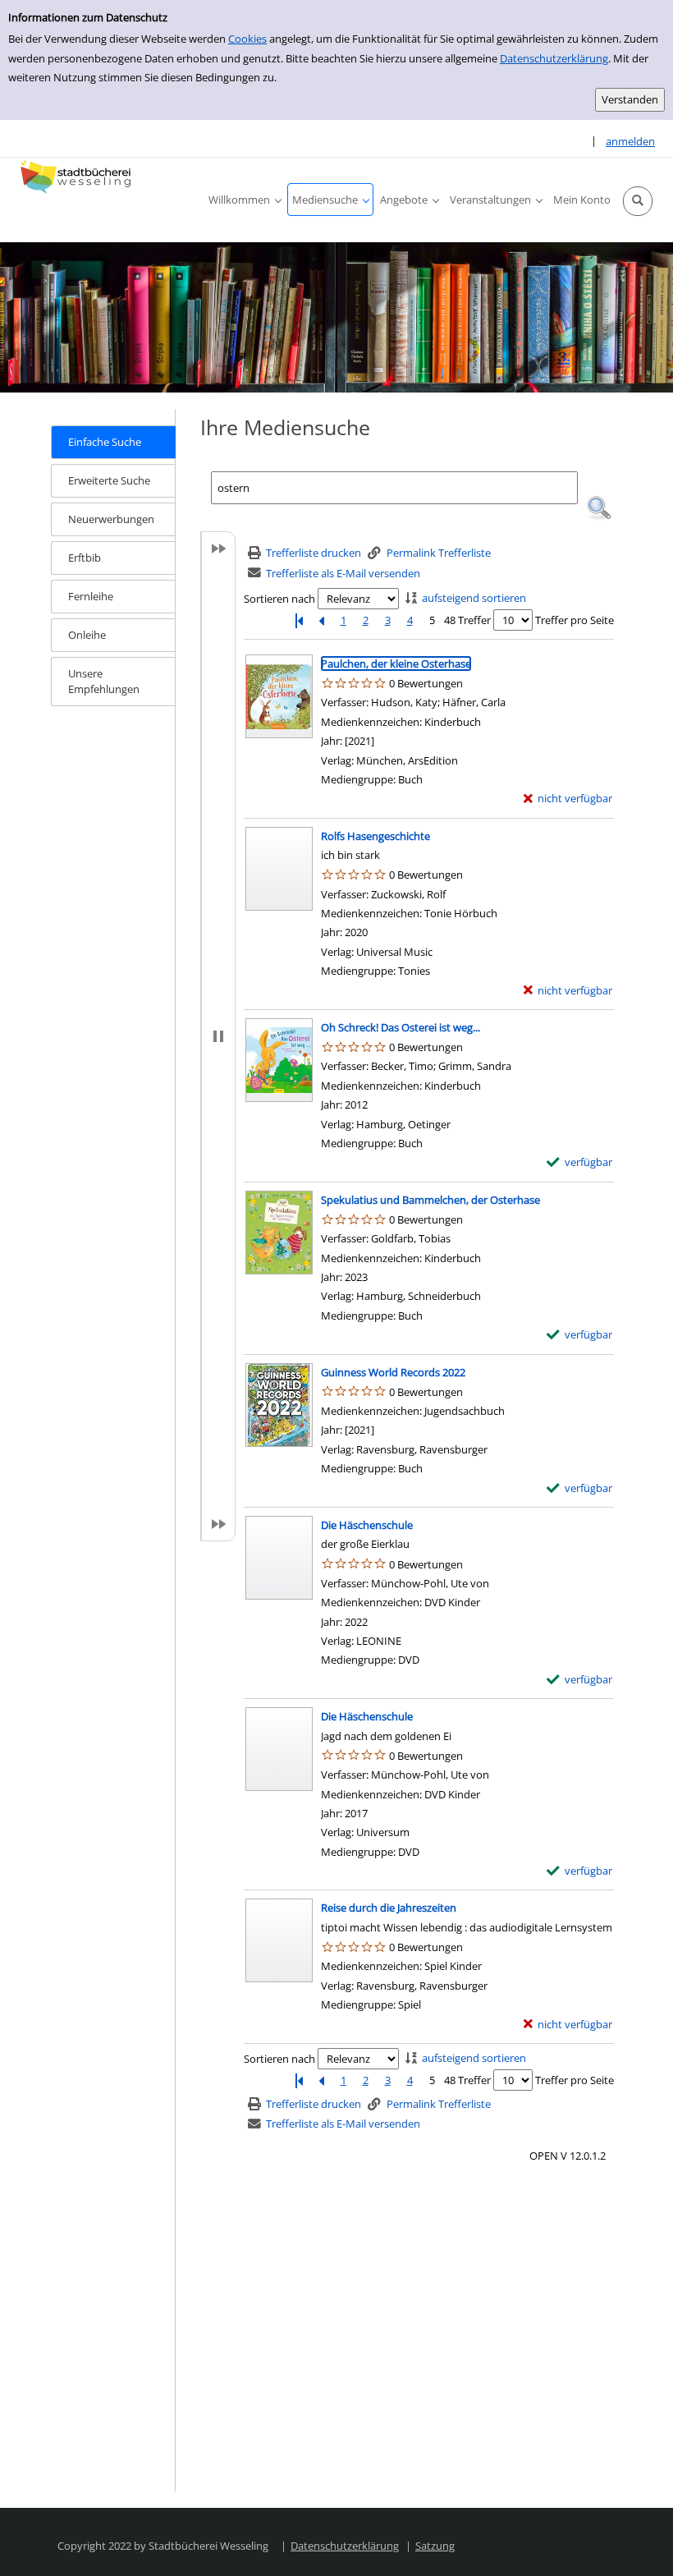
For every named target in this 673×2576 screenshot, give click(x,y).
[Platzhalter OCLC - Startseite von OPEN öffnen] (78, 177)
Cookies (247, 39)
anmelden (630, 141)
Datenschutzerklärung (554, 58)
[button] (638, 201)
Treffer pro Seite (575, 620)
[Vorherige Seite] (321, 620)
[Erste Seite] (299, 620)
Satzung (435, 2546)
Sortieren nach (279, 599)
